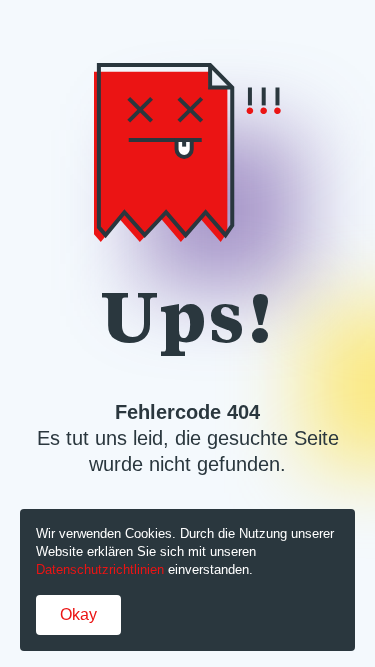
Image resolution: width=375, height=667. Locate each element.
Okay (78, 614)
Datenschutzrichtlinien (100, 569)
